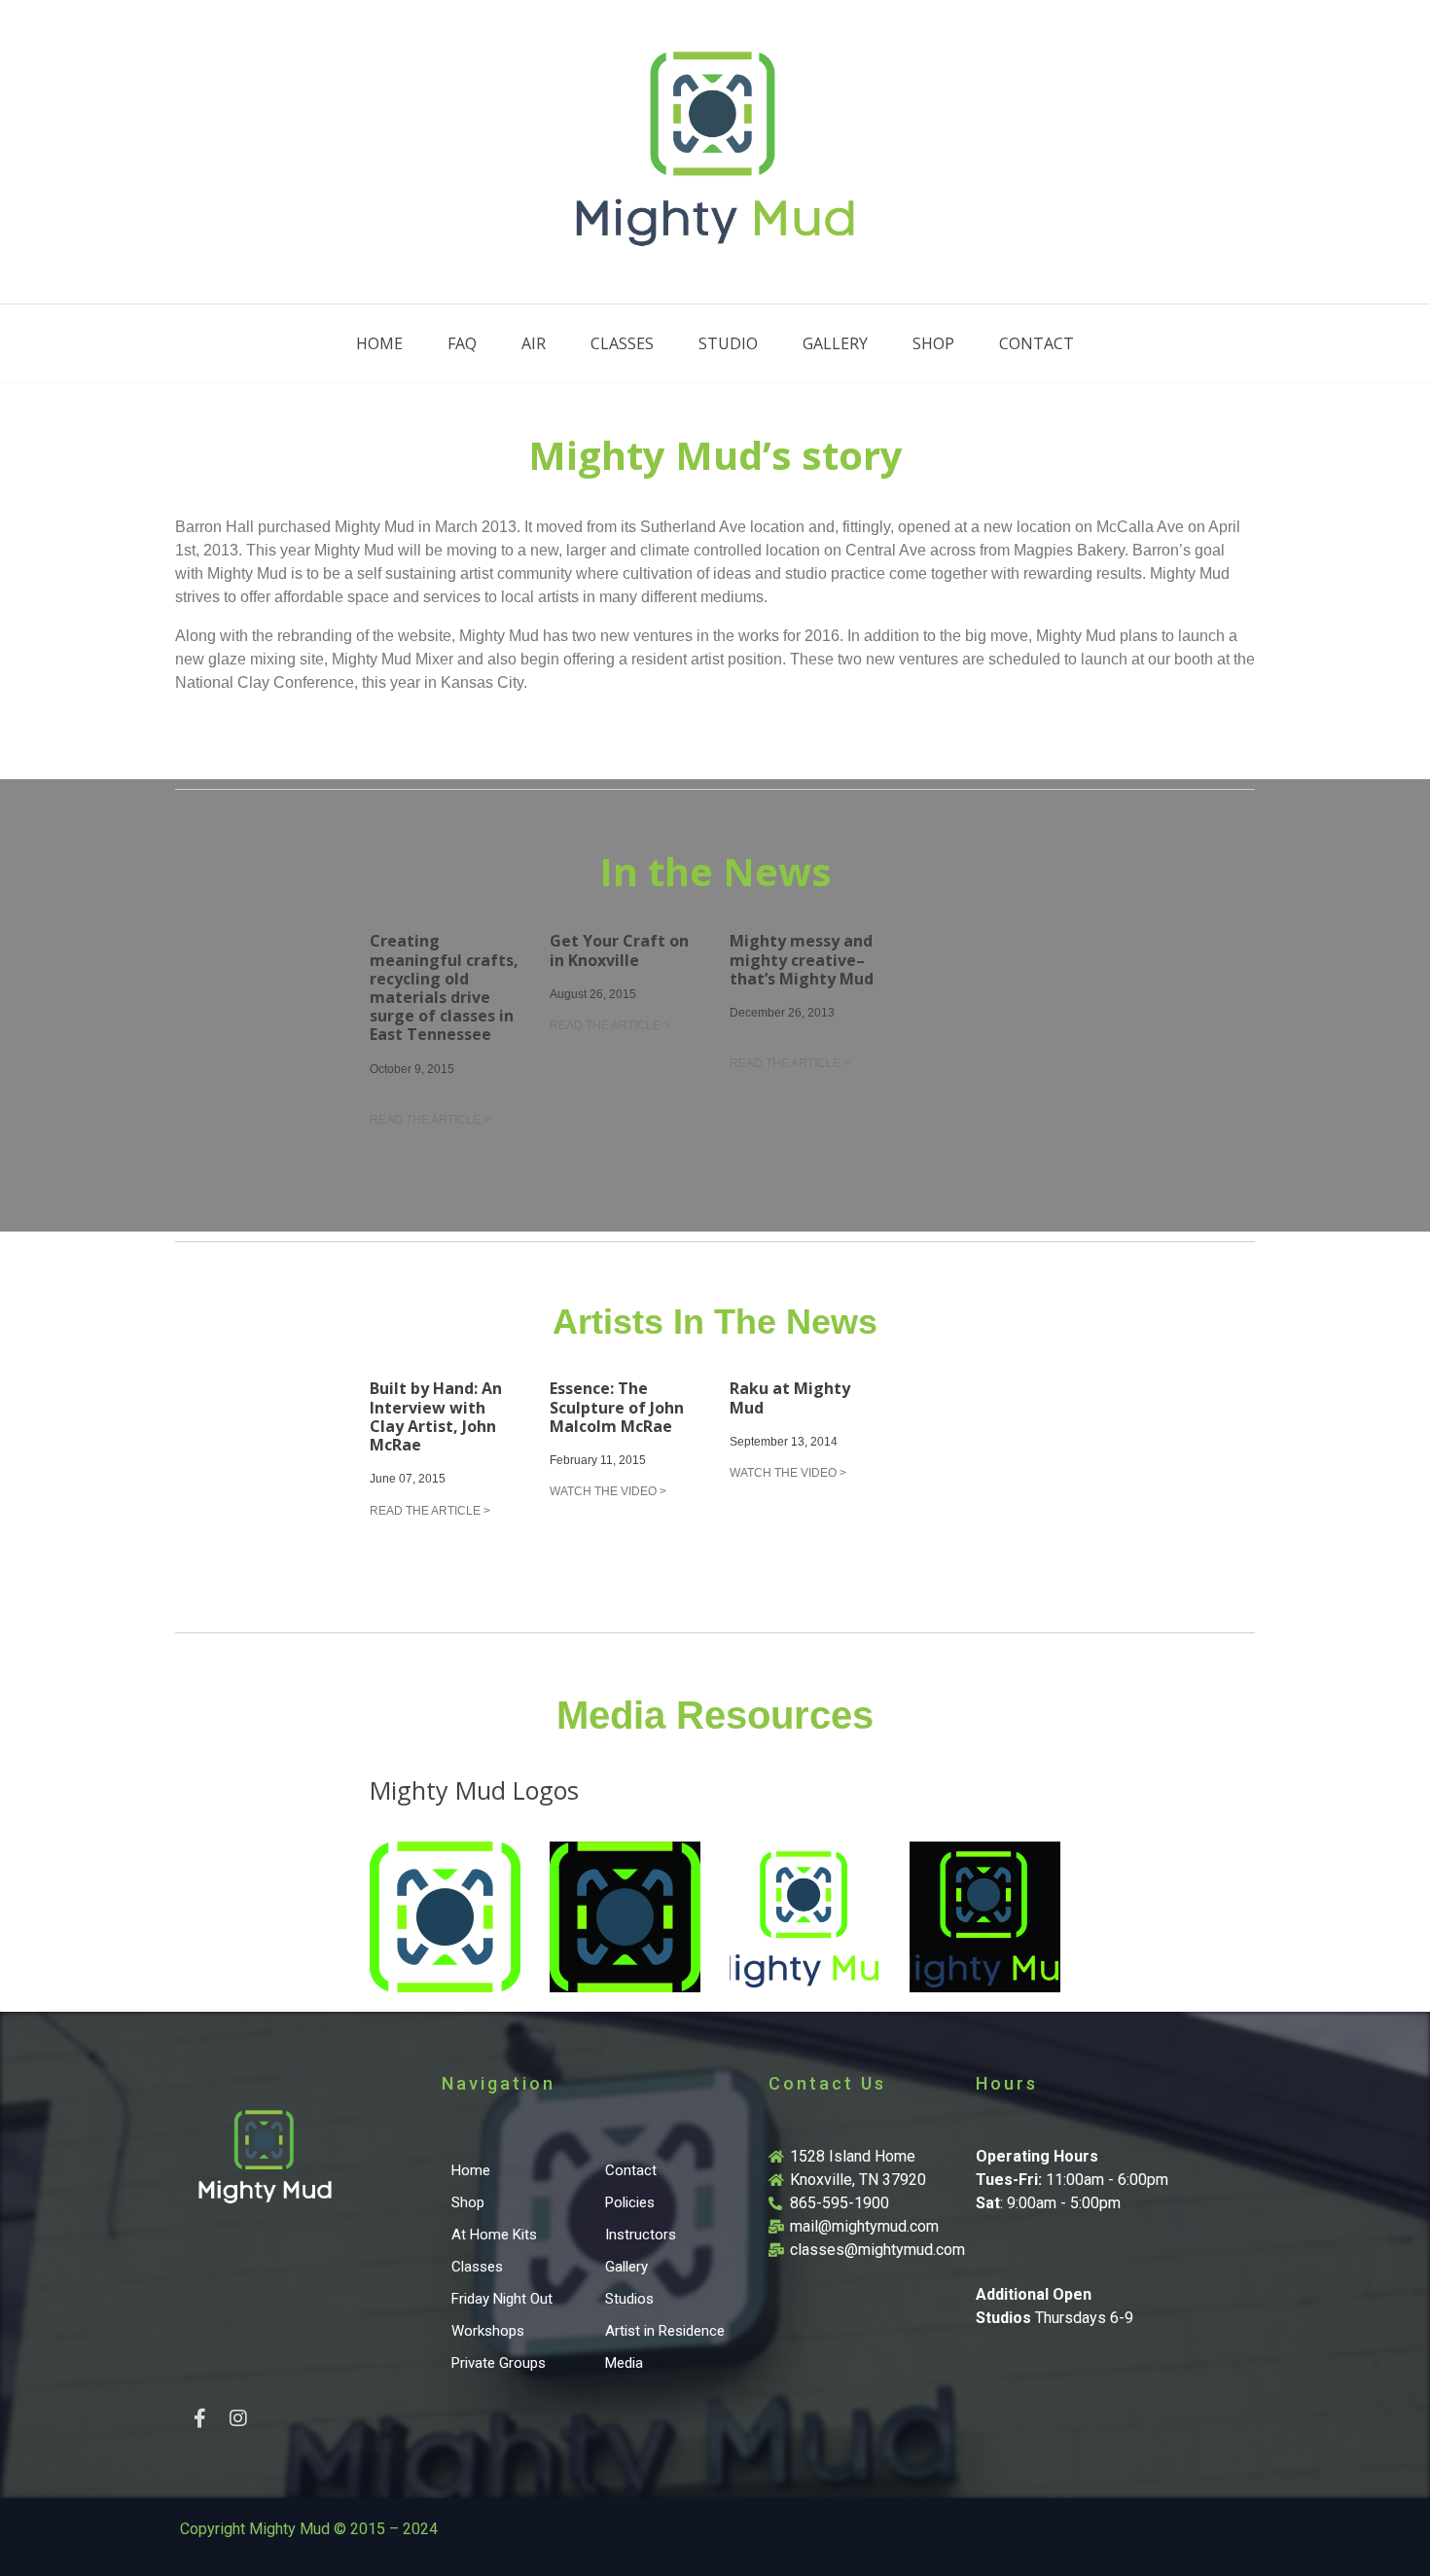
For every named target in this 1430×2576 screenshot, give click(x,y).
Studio (728, 343)
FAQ (462, 343)
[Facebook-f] (199, 2418)
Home (379, 343)
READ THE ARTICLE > (430, 1120)
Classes (622, 343)
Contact (1037, 343)
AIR (534, 343)
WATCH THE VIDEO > (608, 1491)
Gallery (835, 343)
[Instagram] (238, 2418)
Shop (933, 343)
